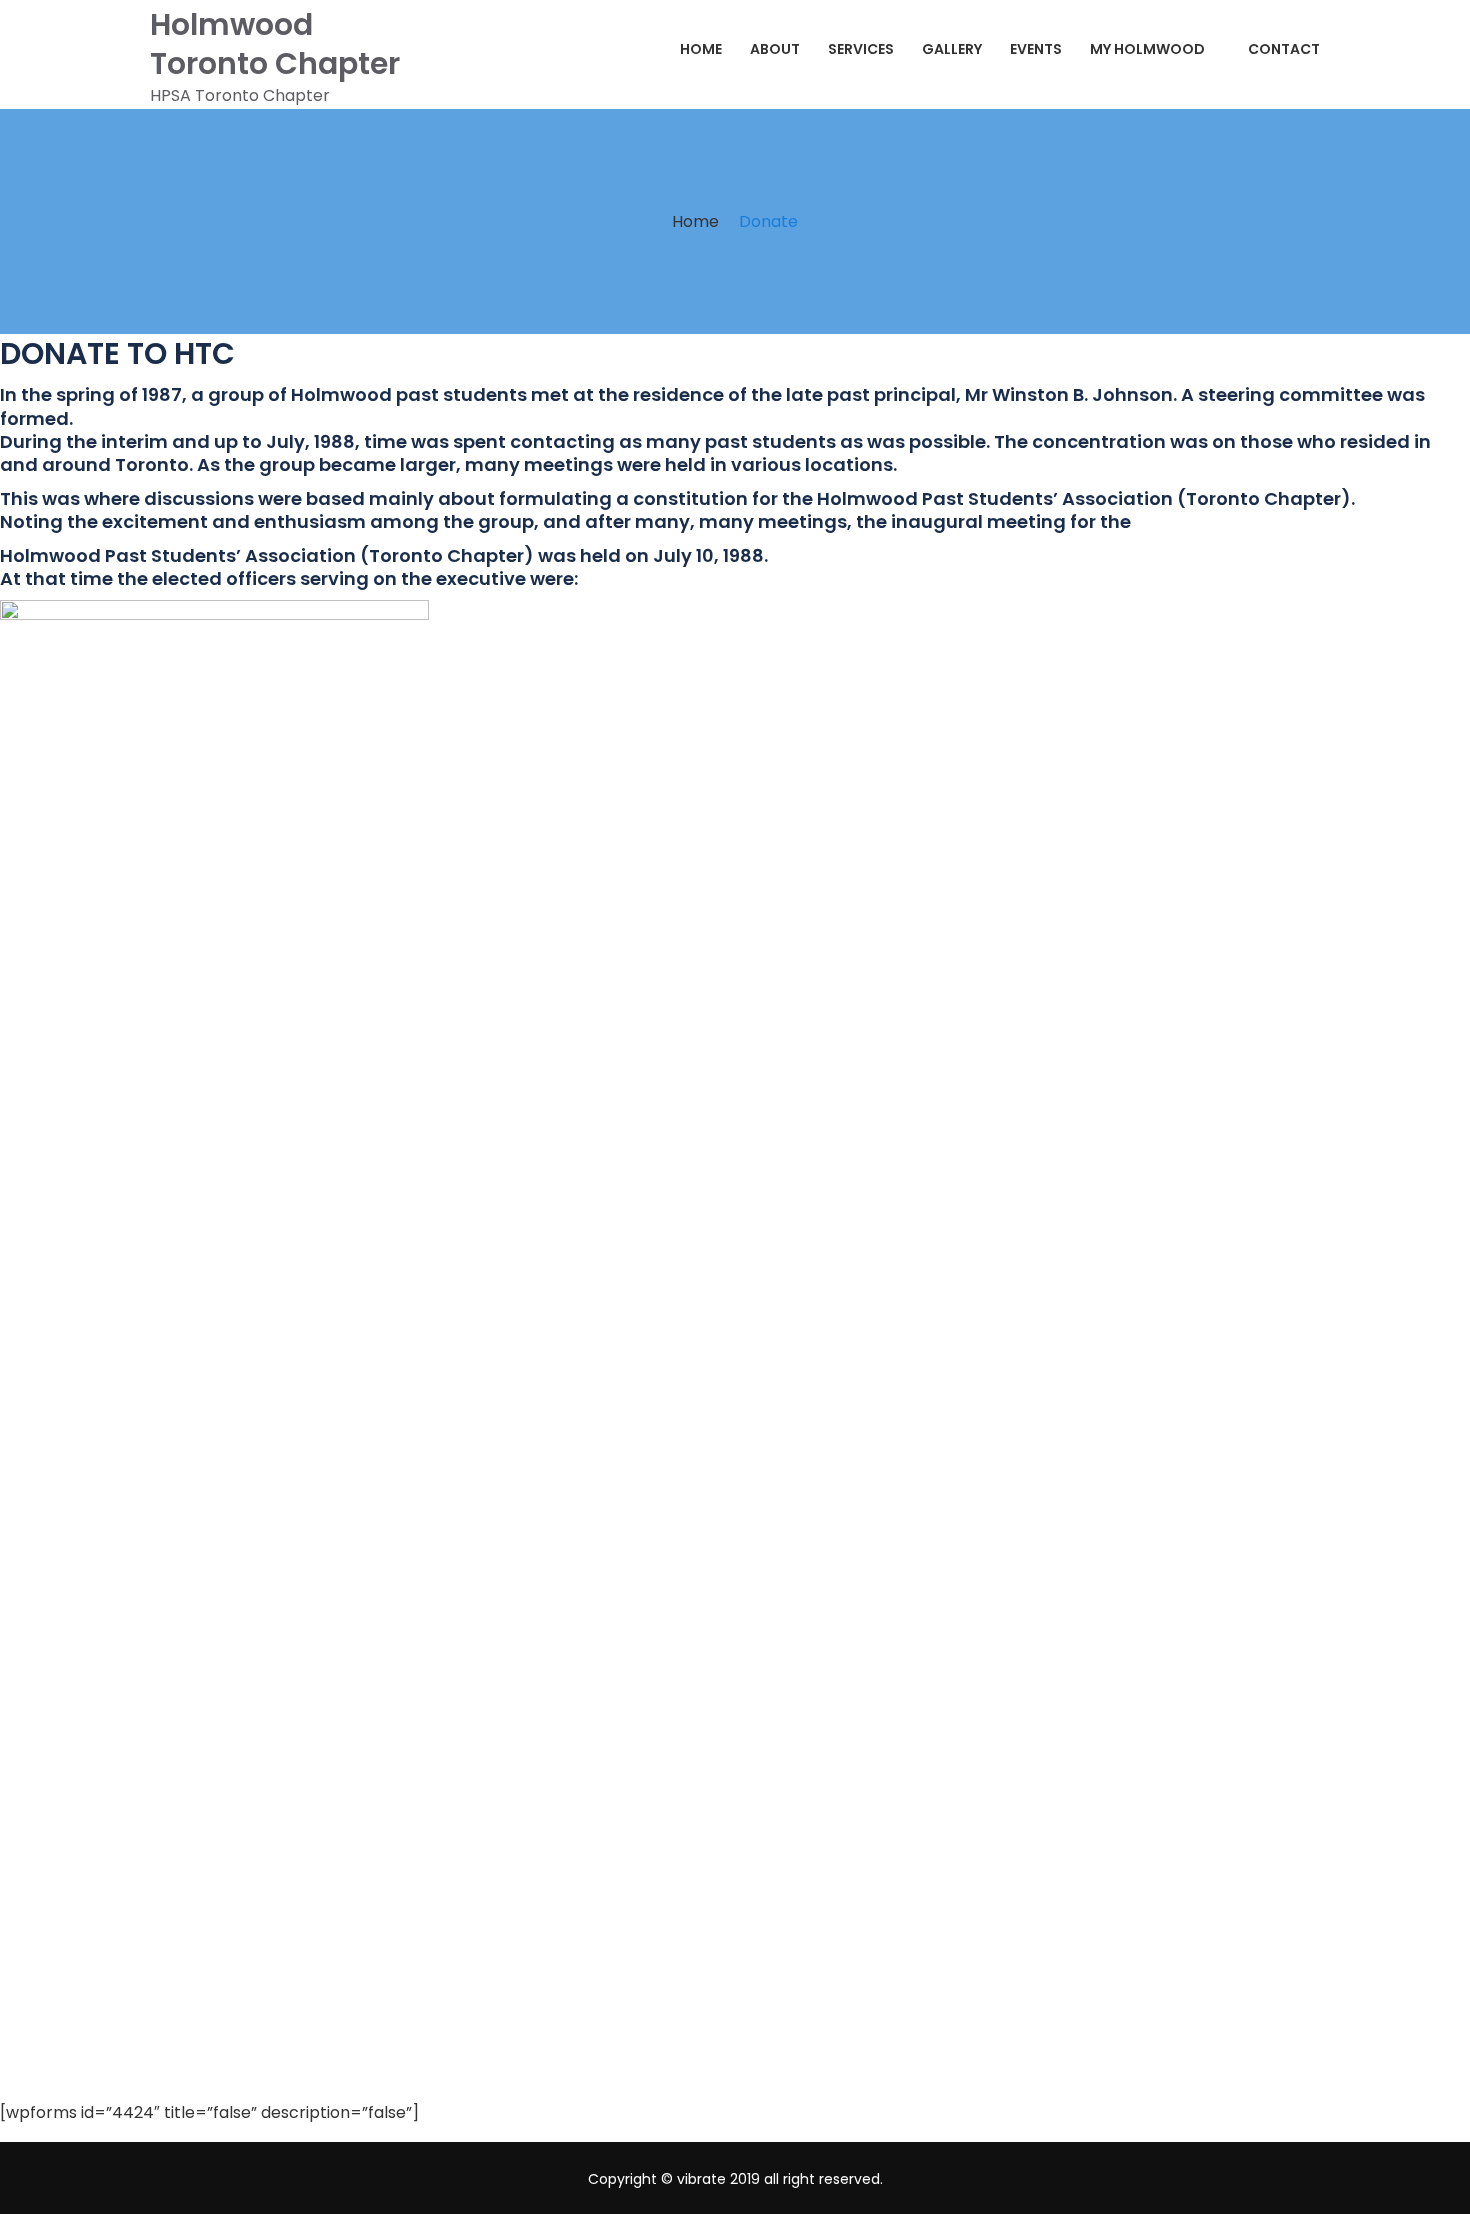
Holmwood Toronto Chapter (275, 44)
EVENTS (1036, 49)
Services (861, 49)
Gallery (952, 49)
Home (701, 49)
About (775, 49)
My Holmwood (1147, 49)
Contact (1284, 49)
